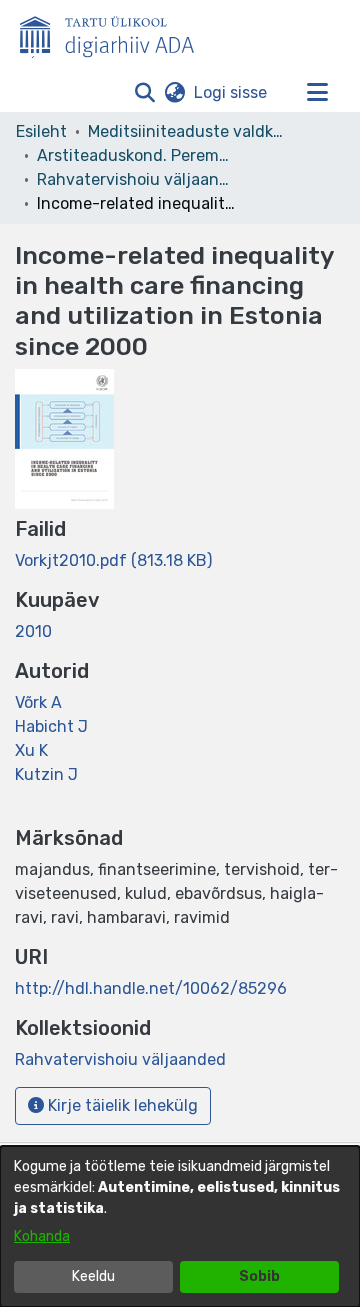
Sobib (259, 1276)
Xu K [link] (31, 750)
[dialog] (180, 1226)
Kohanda (42, 1236)
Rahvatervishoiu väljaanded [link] (137, 179)
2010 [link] (33, 631)
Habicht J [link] (51, 726)
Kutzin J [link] (46, 774)
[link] (113, 560)
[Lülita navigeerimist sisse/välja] (317, 93)
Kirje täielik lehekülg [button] (121, 1105)
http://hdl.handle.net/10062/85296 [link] (151, 988)
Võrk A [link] (38, 702)
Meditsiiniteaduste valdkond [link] (188, 131)
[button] (144, 93)
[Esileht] (115, 33)
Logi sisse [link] (231, 92)
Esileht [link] (41, 131)
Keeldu (93, 1276)
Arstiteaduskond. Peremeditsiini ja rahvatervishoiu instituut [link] (137, 155)
